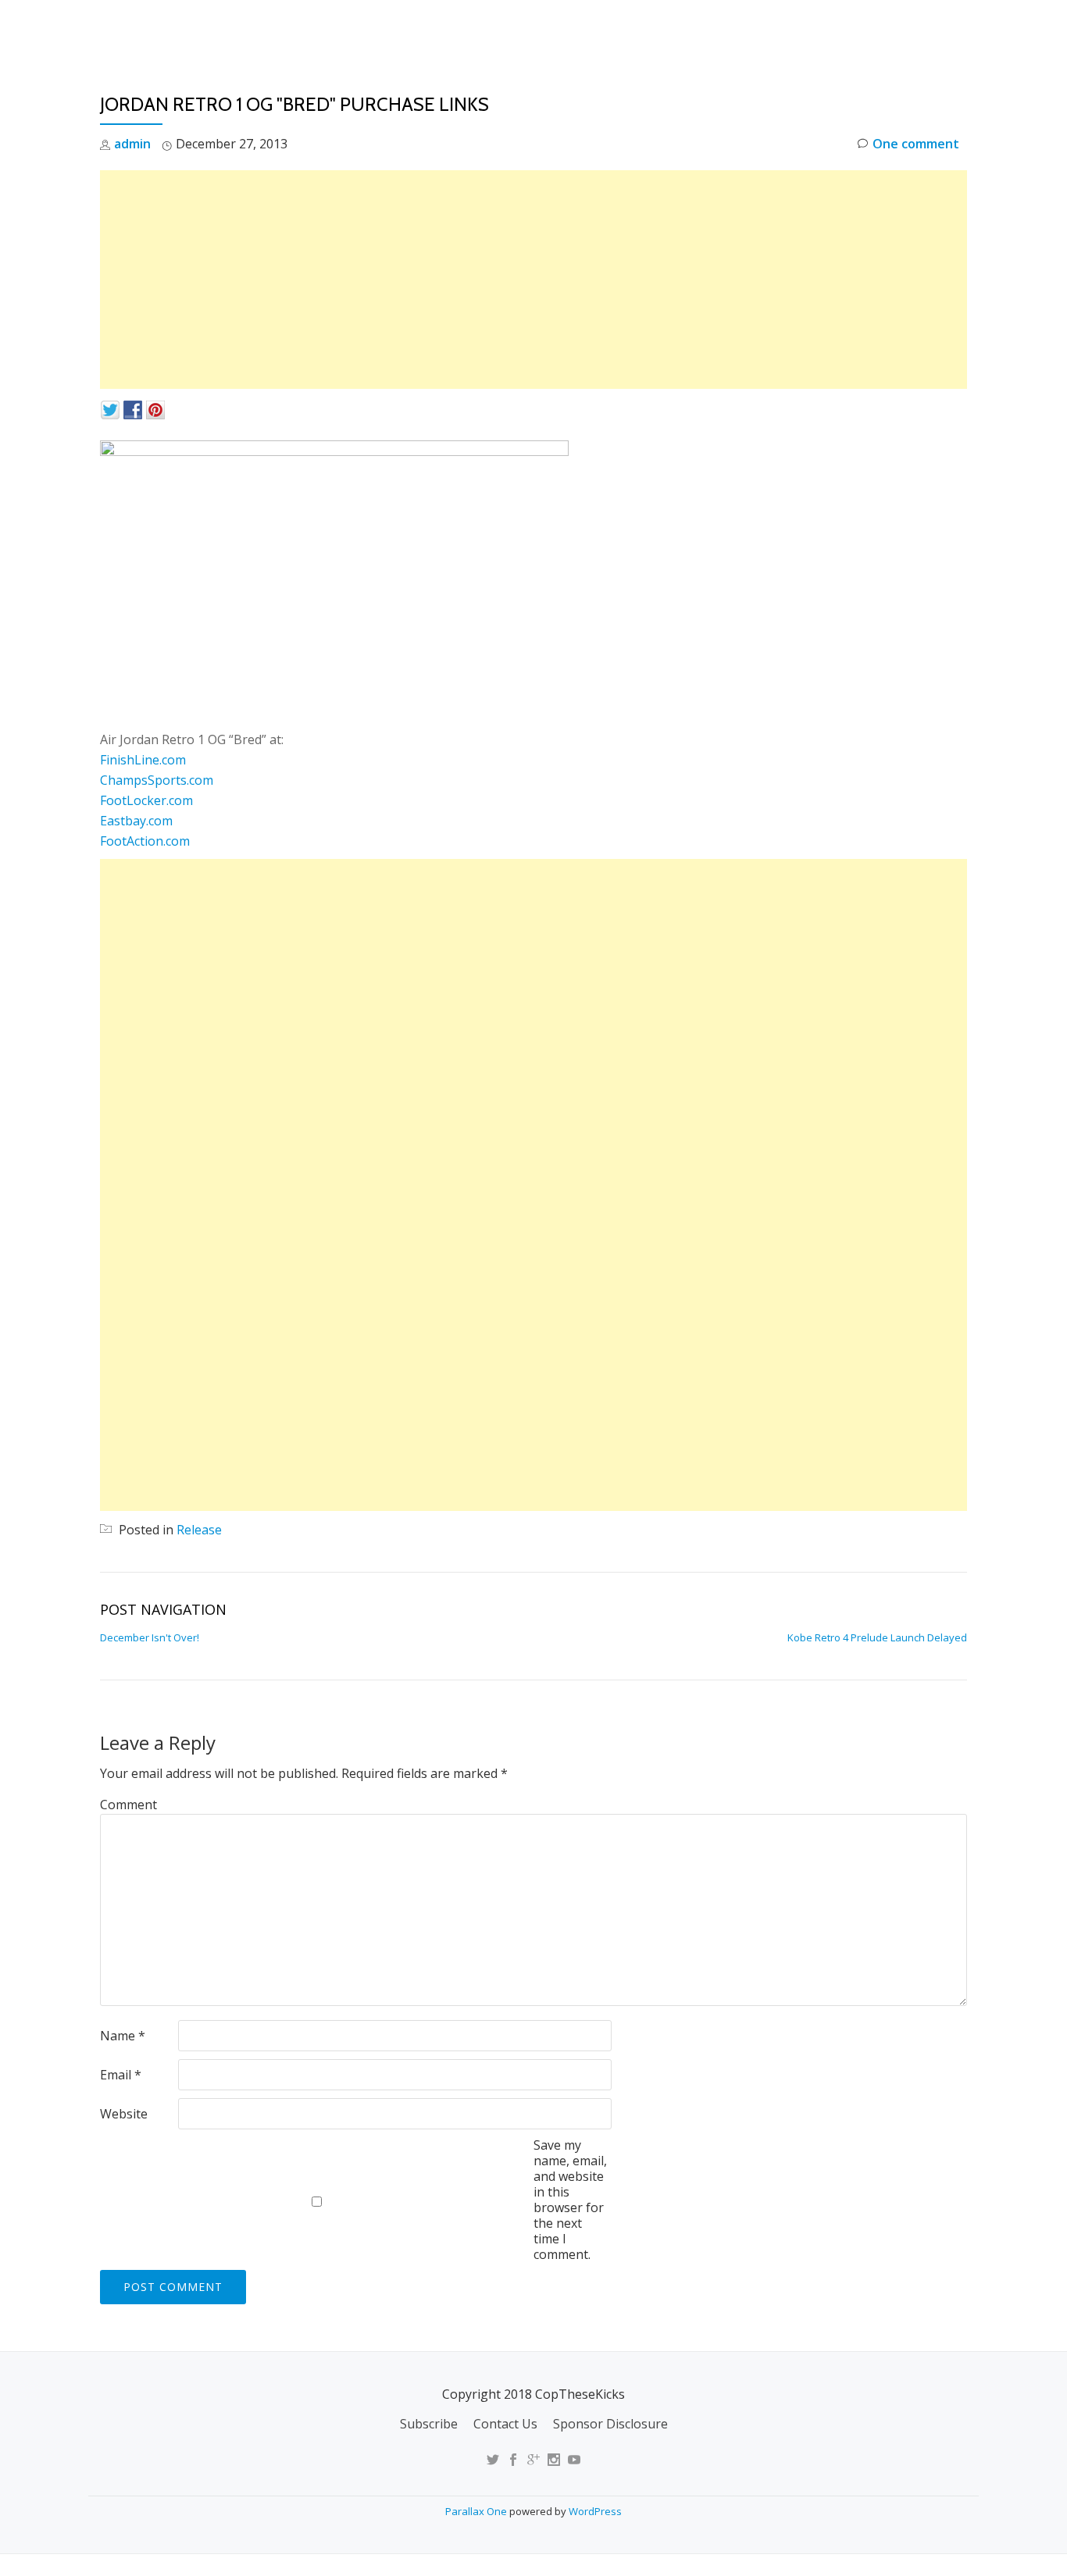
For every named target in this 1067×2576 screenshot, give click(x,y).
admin (132, 144)
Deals (958, 27)
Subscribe (429, 2424)
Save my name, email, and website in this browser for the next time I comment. (570, 2200)
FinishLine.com (143, 760)
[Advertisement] (533, 280)
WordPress (595, 2511)
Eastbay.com (136, 821)
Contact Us (505, 2424)
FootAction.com (145, 841)
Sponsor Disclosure (610, 2424)
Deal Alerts (876, 27)
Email (121, 2075)
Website (124, 2114)
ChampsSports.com (157, 780)
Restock (786, 27)
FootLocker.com (146, 800)
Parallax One (477, 2511)
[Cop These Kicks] (255, 27)
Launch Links (692, 27)
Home (608, 27)
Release (199, 1530)
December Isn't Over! (150, 1637)
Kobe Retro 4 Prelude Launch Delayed (877, 1637)
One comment (916, 144)
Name (123, 2036)
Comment (128, 1805)
